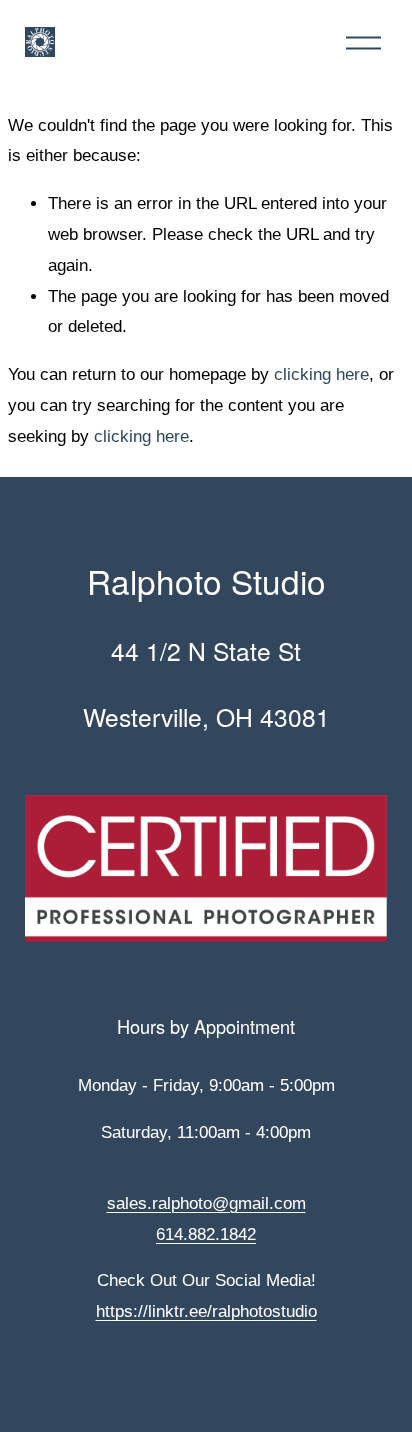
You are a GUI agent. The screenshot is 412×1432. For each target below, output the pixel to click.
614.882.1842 (206, 1234)
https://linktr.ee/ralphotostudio (206, 1311)
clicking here (321, 374)
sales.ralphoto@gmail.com (206, 1203)
